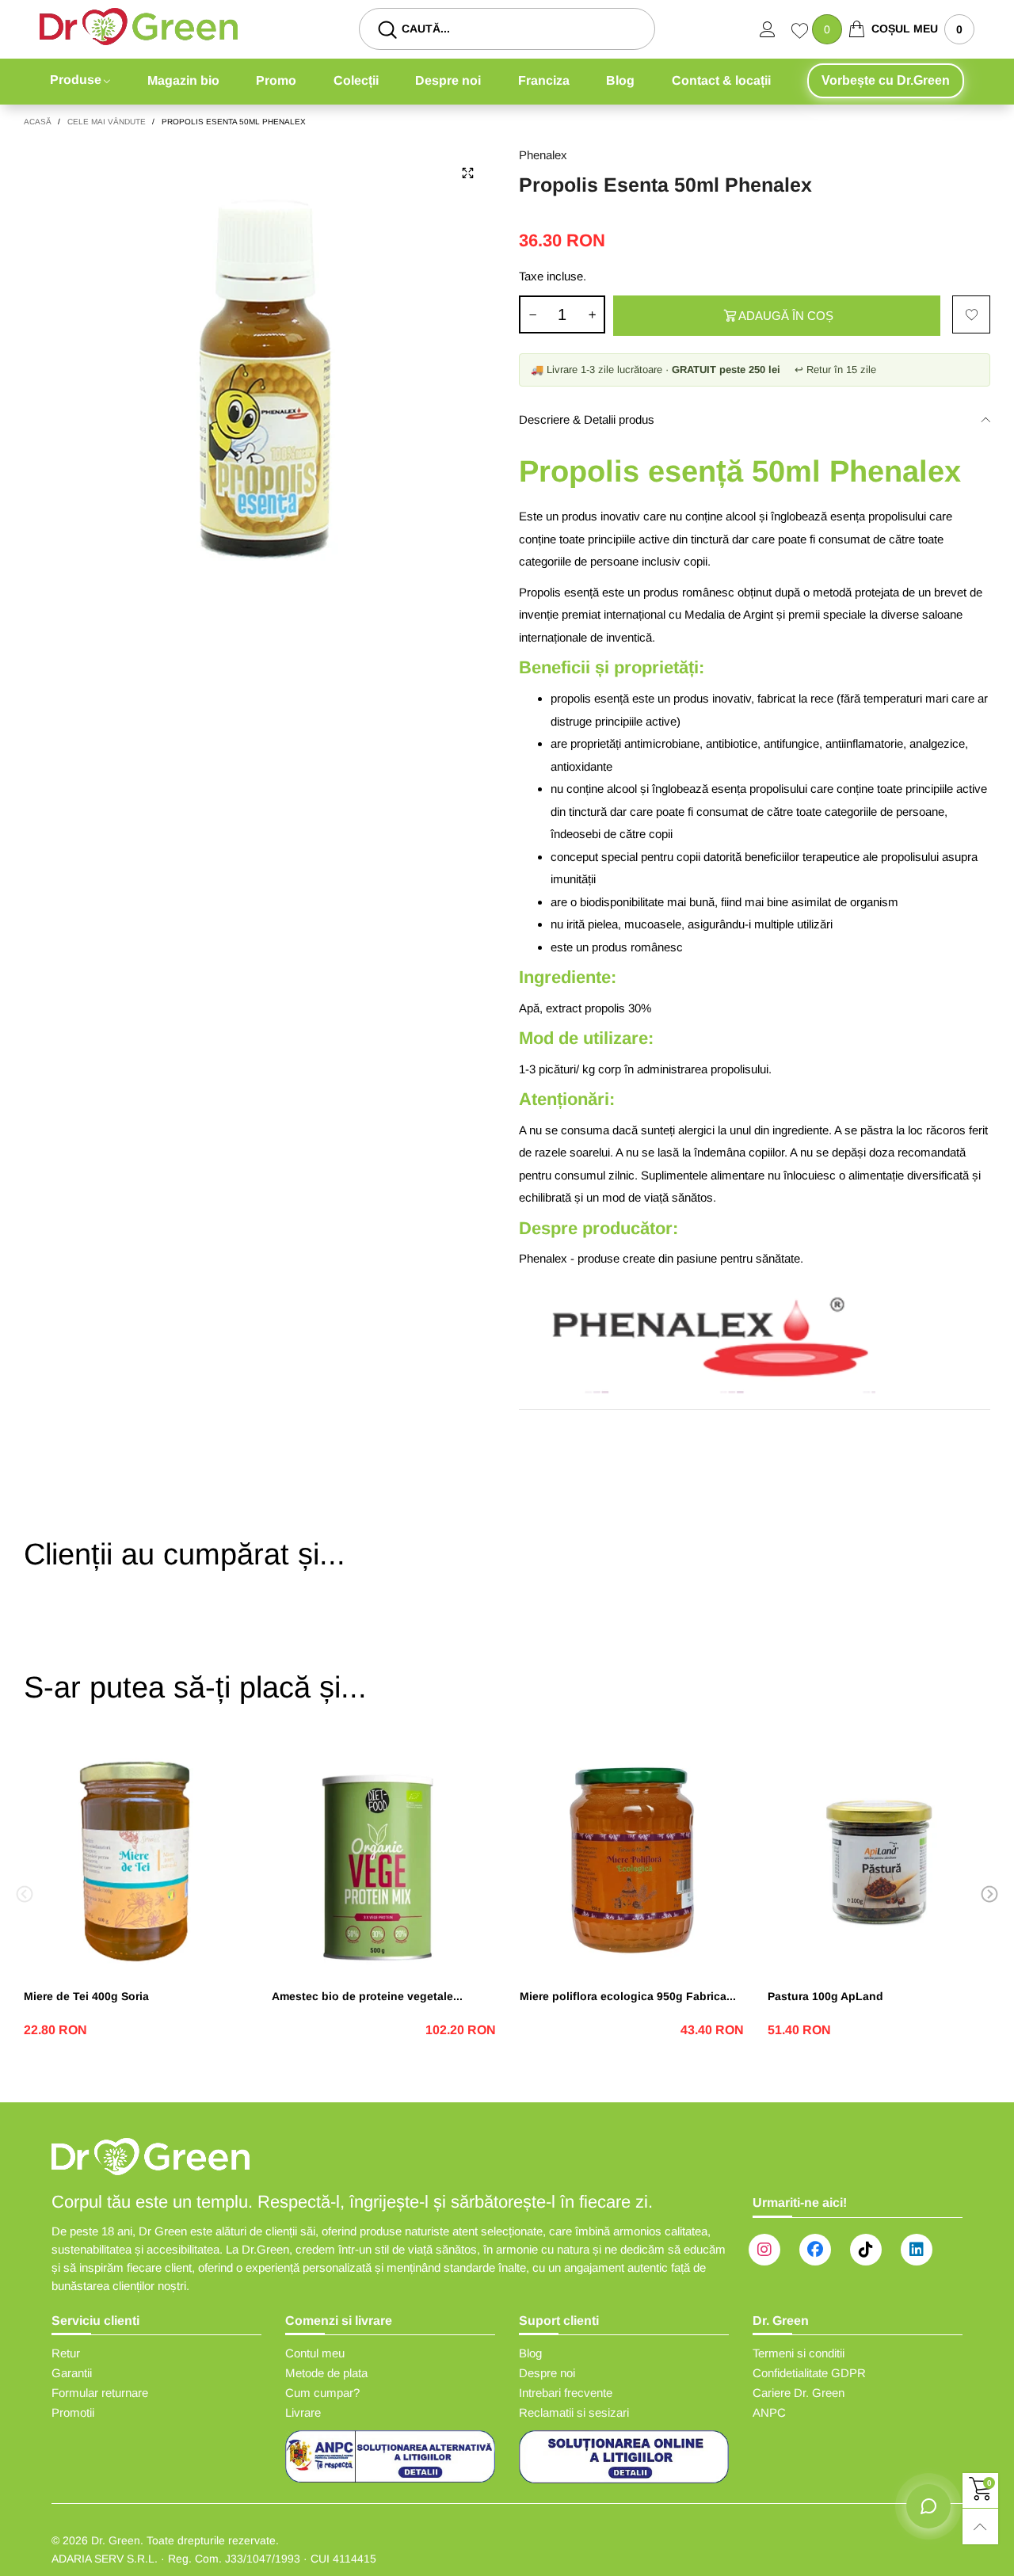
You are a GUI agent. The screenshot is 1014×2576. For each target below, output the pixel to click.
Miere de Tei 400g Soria (86, 1996)
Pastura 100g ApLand (825, 1996)
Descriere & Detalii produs (587, 419)
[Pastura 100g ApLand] (880, 1860)
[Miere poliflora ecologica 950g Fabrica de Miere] (632, 1860)
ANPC (769, 2412)
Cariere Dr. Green (799, 2393)
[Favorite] (802, 32)
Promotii (73, 2412)
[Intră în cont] (776, 29)
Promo (276, 80)
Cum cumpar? (322, 2393)
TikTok (866, 2250)
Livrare (303, 2412)
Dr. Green (116, 2540)
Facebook (815, 2250)
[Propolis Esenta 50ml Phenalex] (259, 381)
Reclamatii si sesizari (574, 2412)
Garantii (72, 2373)
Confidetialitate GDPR (809, 2373)
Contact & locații (721, 80)
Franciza (544, 80)
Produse (76, 80)
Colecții (356, 80)
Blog (620, 80)
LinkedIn (917, 2250)
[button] (532, 314)
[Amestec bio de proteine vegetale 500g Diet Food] (384, 1860)
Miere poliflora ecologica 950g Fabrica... (628, 1996)
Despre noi (448, 80)
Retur (66, 2353)
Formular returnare (100, 2393)
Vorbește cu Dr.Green (886, 80)
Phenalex (543, 155)
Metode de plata (326, 2373)
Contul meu (315, 2353)
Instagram (764, 2250)
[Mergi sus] (980, 2526)
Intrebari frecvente (566, 2393)
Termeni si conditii (799, 2353)
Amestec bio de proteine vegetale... (367, 1996)
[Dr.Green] (139, 27)
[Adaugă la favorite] (971, 314)
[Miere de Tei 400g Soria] (136, 1860)
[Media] (467, 173)
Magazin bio (183, 80)
